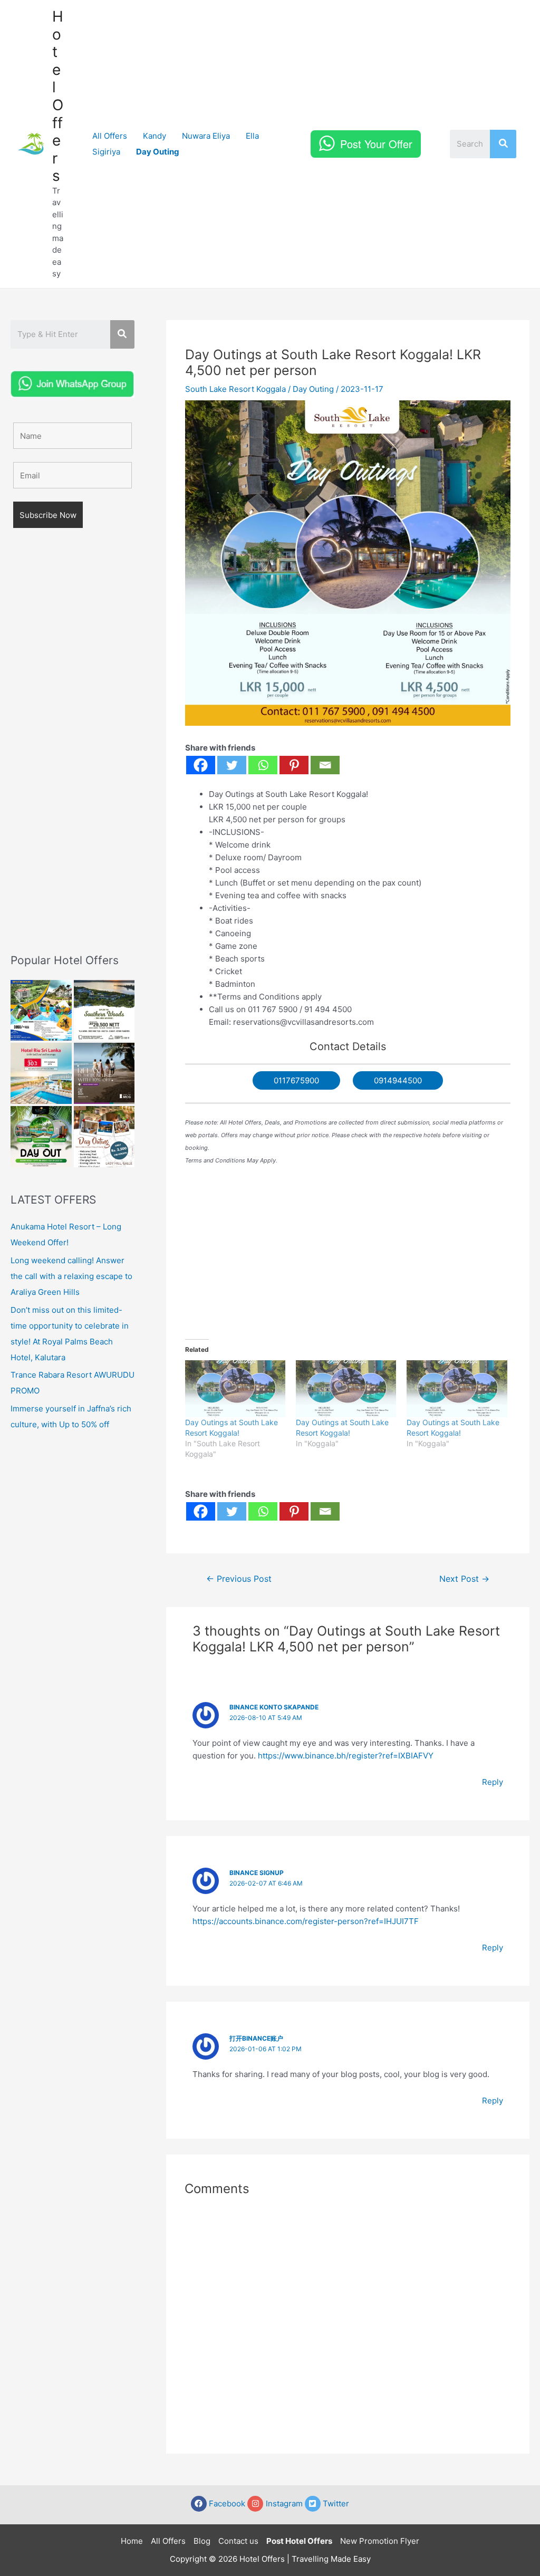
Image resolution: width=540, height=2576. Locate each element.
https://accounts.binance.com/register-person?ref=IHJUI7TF (306, 1921)
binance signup (257, 1873)
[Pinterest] (294, 765)
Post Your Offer (376, 144)
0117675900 (296, 1080)
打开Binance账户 (256, 2038)
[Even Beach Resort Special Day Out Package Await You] (41, 1137)
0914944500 (398, 1080)
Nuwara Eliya (206, 136)
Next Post (464, 1579)
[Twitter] (232, 765)
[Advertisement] (73, 756)
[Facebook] (201, 765)
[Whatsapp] (263, 765)
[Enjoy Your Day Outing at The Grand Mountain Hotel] (41, 1011)
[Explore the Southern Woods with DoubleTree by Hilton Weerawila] (104, 1011)
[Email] (325, 765)
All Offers (110, 136)
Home (132, 2541)
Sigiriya (106, 152)
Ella (252, 136)
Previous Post (239, 1579)
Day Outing (313, 389)
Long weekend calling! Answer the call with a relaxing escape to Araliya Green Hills (71, 1276)
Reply (493, 1782)
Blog (202, 2541)
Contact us (238, 2541)
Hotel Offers (58, 96)
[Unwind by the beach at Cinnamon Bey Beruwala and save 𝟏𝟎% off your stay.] (104, 1073)
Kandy (155, 136)
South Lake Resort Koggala (235, 389)
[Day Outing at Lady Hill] (104, 1137)
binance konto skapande (274, 1707)
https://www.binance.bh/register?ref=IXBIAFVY (346, 1756)
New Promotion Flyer (380, 2541)
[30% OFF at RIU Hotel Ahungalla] (41, 1073)
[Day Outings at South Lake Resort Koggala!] (235, 1389)
